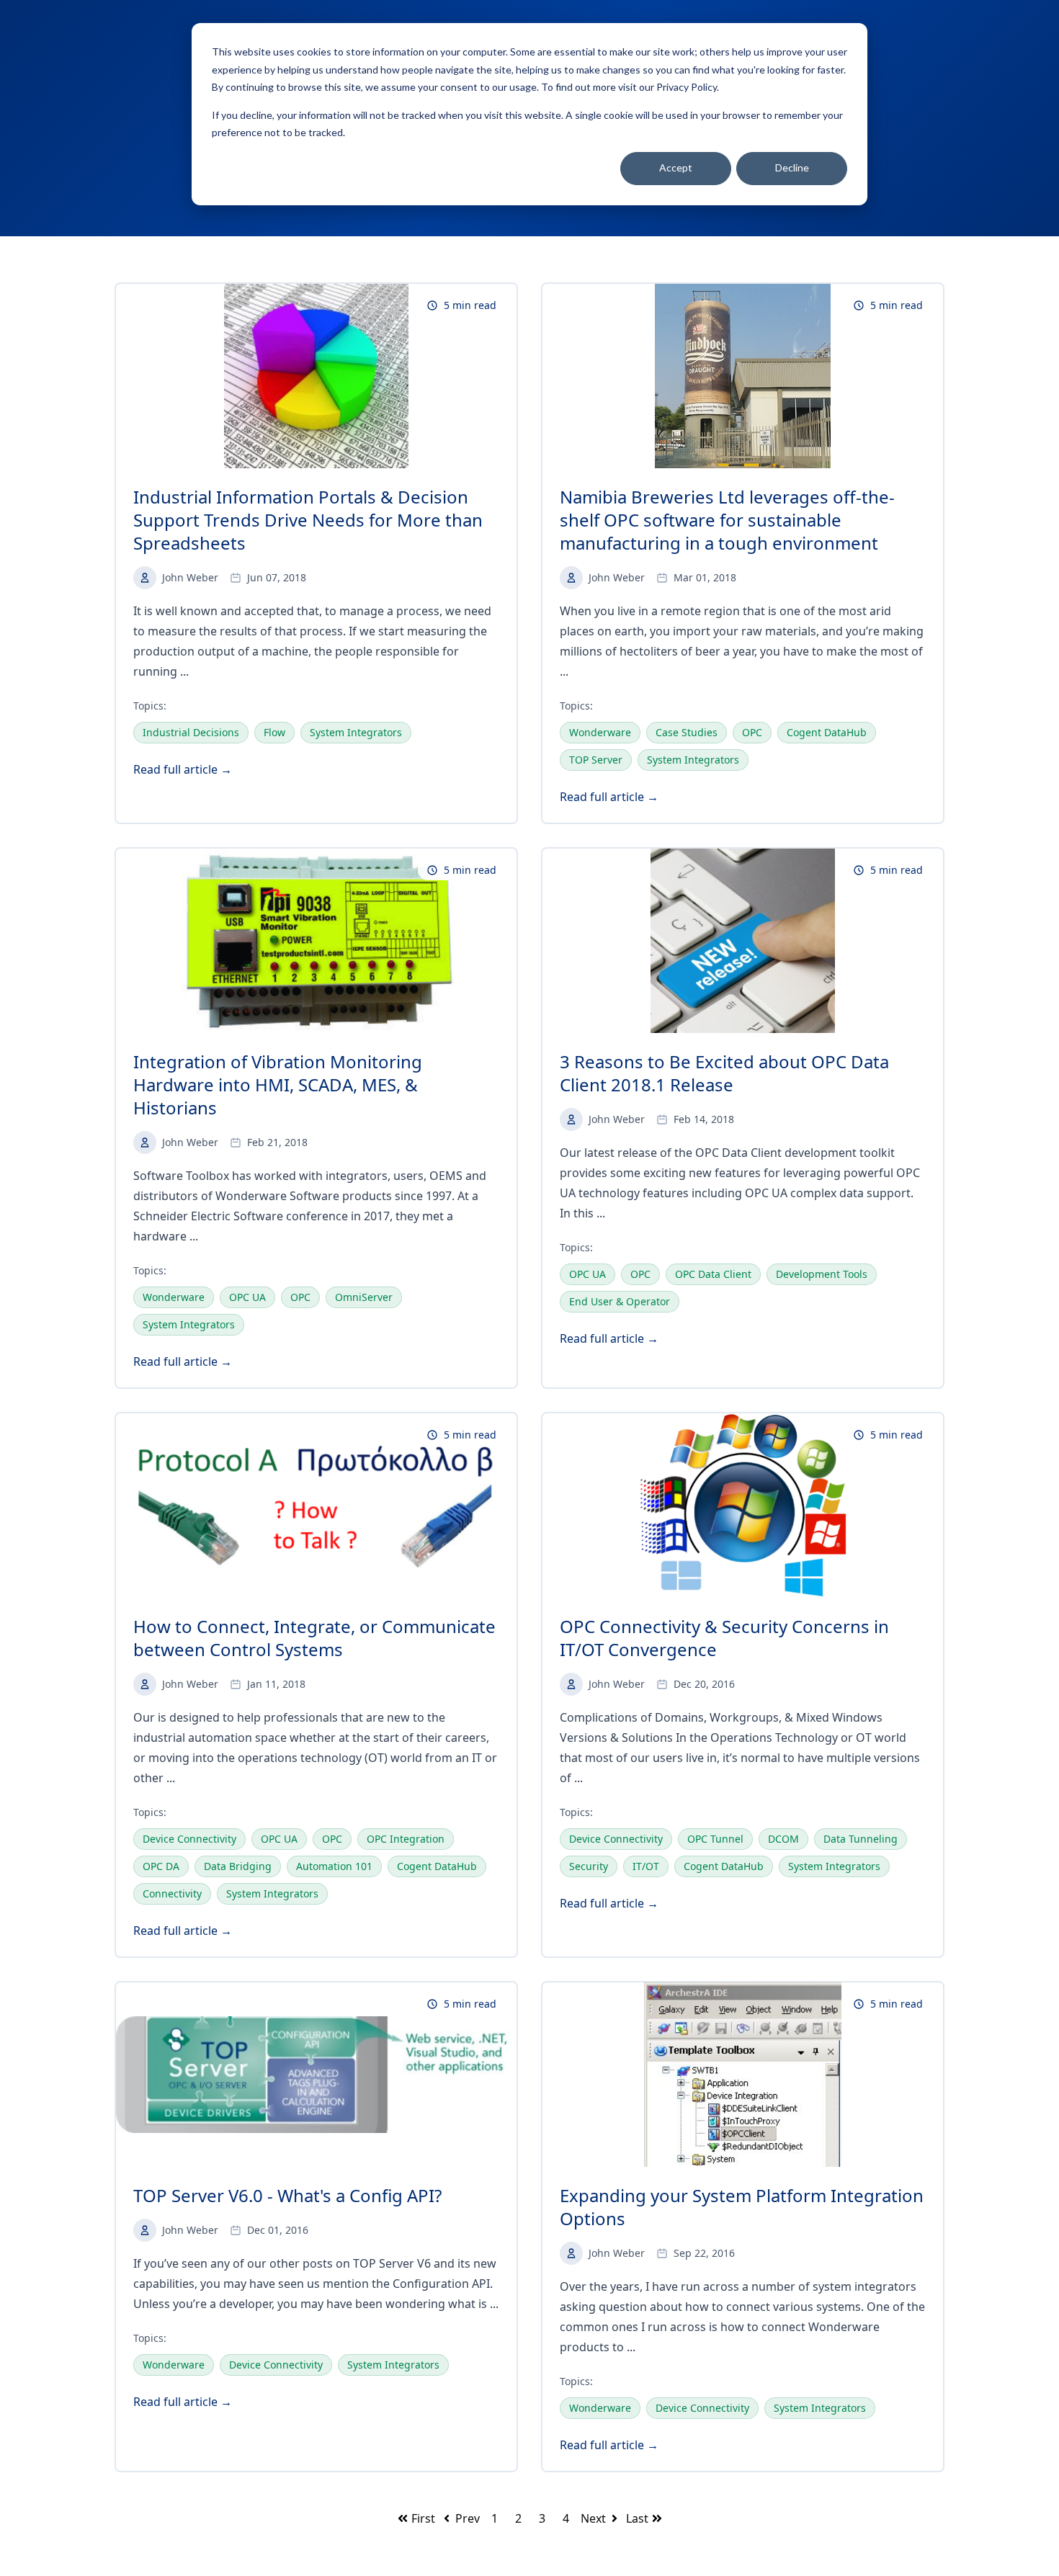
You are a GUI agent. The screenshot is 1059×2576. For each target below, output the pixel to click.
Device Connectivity (189, 1839)
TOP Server (596, 760)
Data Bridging (238, 1866)
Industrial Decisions (191, 732)
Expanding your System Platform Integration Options (742, 2207)
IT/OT (646, 1866)
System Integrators (356, 732)
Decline (792, 167)
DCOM (783, 1839)
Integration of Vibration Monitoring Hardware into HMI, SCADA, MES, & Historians (278, 1084)
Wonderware (600, 732)
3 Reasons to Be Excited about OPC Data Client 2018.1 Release (724, 1073)
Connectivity (172, 1893)
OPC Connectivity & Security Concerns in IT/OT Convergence (724, 1638)
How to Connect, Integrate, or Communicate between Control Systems (314, 1638)
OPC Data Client (713, 1274)
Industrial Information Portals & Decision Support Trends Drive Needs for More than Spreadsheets (308, 520)
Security (589, 1866)
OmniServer (364, 1297)
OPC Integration (406, 1839)
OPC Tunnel (715, 1839)
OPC (752, 732)
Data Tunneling (861, 1839)
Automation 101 (334, 1866)
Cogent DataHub (827, 732)
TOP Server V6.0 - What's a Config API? (287, 2195)
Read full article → (183, 769)
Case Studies (687, 732)
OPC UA (247, 1297)
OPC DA (161, 1866)
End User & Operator (620, 1301)
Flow (274, 732)
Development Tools (822, 1274)
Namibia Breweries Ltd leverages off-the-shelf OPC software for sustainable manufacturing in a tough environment (727, 520)
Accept (676, 167)
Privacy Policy (687, 87)
